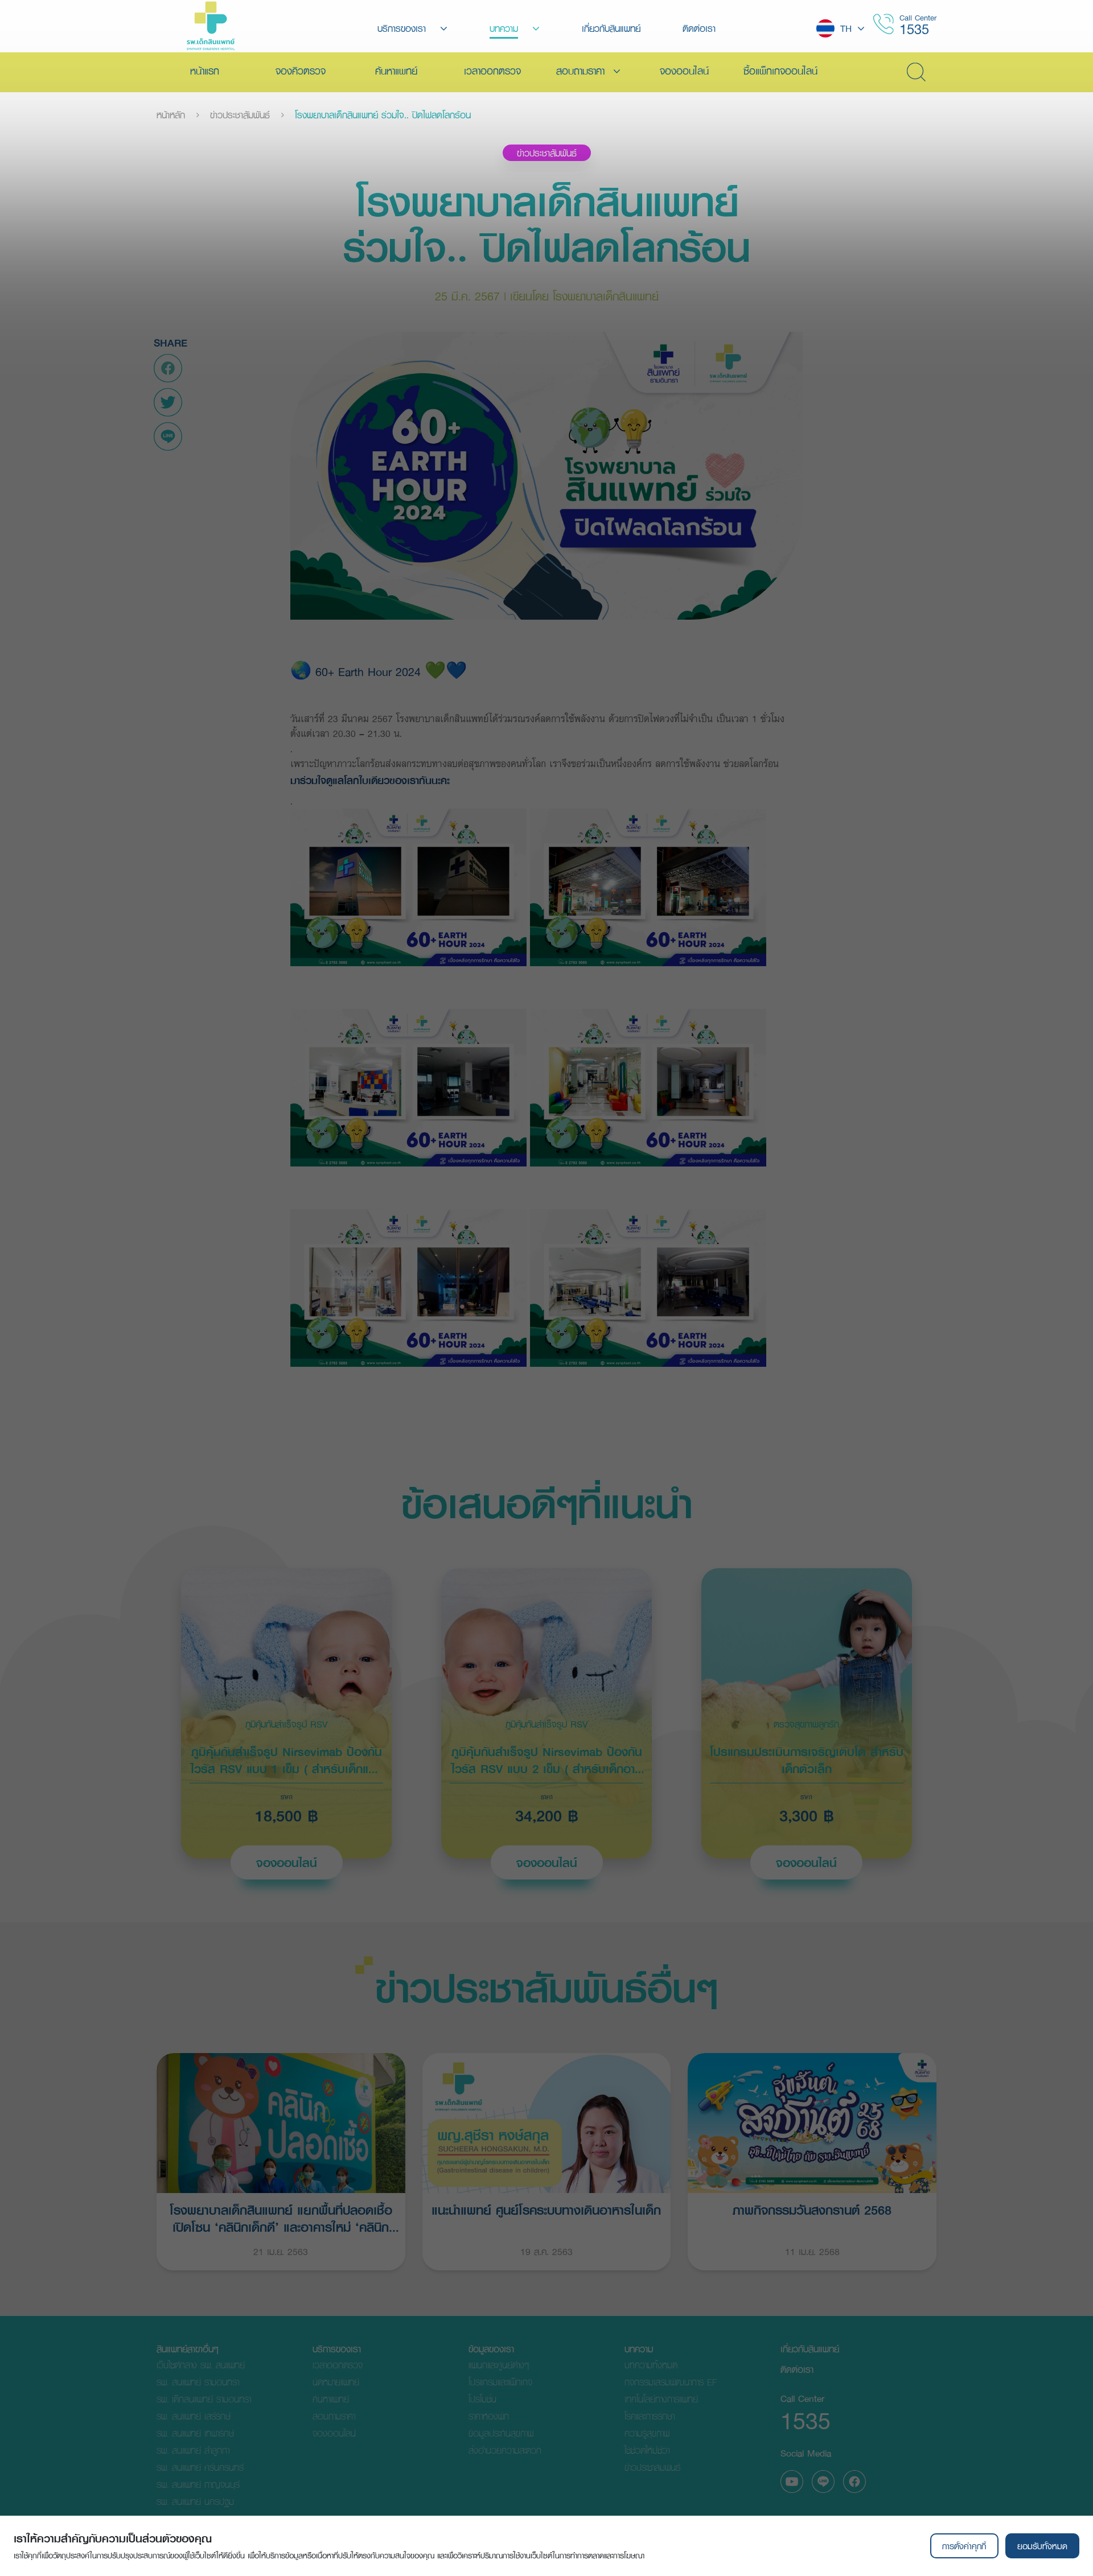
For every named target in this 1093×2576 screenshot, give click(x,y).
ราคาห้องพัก (489, 2416)
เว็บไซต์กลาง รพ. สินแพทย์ (201, 2365)
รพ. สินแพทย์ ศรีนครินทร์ (200, 2467)
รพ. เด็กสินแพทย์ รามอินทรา (204, 2399)
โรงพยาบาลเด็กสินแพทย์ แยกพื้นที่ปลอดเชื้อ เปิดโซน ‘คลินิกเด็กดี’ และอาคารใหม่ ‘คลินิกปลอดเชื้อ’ (281, 2217)
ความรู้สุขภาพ (647, 2433)
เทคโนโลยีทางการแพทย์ (661, 2399)
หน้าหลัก (171, 115)
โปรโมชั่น (482, 2399)
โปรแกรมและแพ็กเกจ (500, 2382)
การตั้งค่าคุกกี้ (964, 2546)
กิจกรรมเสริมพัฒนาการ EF (671, 2382)
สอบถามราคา (334, 2416)
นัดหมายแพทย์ (336, 2382)
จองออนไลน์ (287, 1862)
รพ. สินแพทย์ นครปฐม (195, 2501)
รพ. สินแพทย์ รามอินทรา (198, 2382)
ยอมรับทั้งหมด (1042, 2546)
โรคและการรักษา (650, 2416)
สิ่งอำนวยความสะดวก (505, 2450)
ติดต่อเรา (797, 2369)
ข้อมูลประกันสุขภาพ (501, 2433)
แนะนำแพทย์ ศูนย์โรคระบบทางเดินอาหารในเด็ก (546, 2210)
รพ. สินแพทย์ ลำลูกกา (193, 2450)
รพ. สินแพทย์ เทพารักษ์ (195, 2433)
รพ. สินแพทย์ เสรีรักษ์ (194, 2416)
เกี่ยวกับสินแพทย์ (810, 2349)
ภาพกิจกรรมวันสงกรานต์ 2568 (812, 2210)
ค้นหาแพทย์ (331, 2399)
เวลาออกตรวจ (338, 2365)
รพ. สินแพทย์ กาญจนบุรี (198, 2484)
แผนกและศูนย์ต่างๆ (499, 2365)
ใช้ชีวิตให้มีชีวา (647, 2450)
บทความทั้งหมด (651, 2365)
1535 (914, 29)
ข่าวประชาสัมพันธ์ (240, 115)
